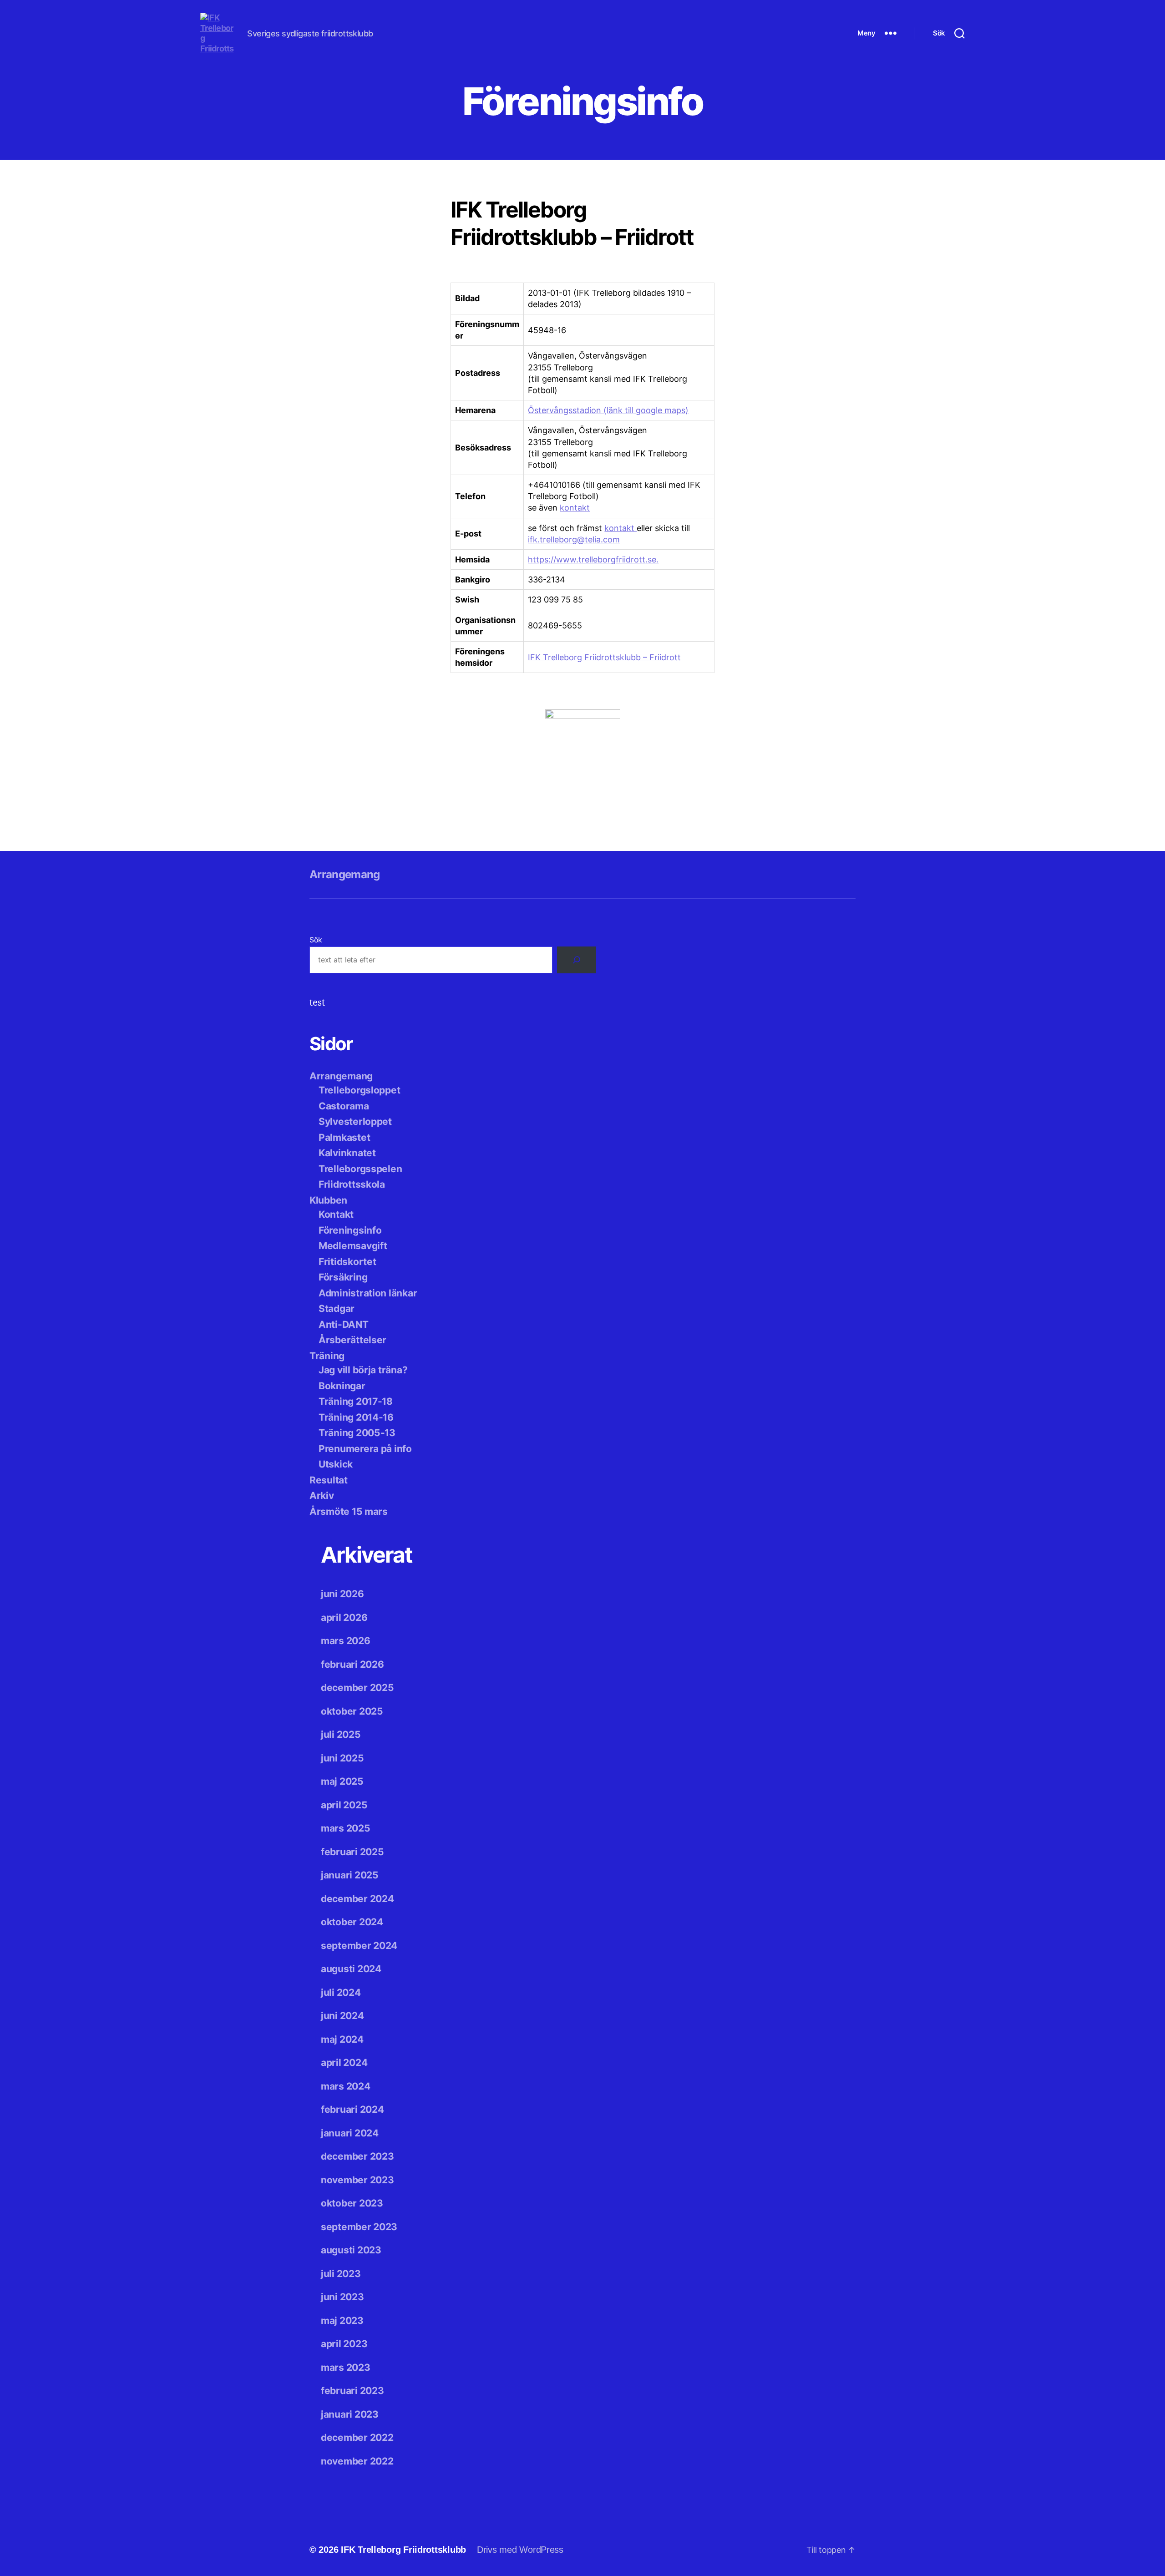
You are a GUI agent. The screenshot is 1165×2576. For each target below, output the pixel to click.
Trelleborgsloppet (359, 1090)
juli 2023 (341, 2274)
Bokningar (342, 1386)
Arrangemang (345, 874)
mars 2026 (346, 1641)
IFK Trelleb (548, 657)
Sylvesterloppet (355, 1121)
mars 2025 (346, 1828)
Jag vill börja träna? (363, 1370)
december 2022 (357, 2437)
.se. (652, 559)
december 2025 (357, 1688)
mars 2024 (346, 2086)
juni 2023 (342, 2297)
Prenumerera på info (365, 1449)
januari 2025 (350, 1875)
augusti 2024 (351, 1969)
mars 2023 (346, 2367)
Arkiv (322, 1495)
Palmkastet (344, 1137)
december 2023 (357, 2156)
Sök (316, 940)
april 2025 (344, 1805)
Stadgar (337, 1308)
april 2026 (344, 1617)
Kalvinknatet (347, 1153)
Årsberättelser (352, 1340)
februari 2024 (352, 2109)
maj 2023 (342, 2320)
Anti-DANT (344, 1324)
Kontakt (336, 1214)
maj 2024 (342, 2039)
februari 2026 (352, 1664)
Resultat (329, 1480)
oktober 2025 (352, 1711)
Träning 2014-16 (356, 1417)
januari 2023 (350, 2414)
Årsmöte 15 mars (349, 1511)
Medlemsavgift (353, 1246)
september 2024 (359, 1946)
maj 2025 (342, 1781)
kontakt (575, 508)
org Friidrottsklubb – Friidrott (625, 657)
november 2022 (357, 2461)
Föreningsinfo (350, 1230)
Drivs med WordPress (520, 2550)
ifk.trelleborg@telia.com (574, 539)
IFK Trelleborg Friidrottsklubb (403, 2550)
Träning (327, 1356)
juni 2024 (342, 2016)
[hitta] (577, 960)
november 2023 (357, 2180)
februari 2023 (352, 2391)
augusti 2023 (351, 2250)
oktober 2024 (352, 1922)
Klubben (328, 1200)
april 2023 (344, 2344)
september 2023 (359, 2227)
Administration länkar (368, 1293)
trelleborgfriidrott (612, 559)
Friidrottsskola (352, 1184)
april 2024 (344, 2062)
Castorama (344, 1106)
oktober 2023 (352, 2203)
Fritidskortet (347, 1262)
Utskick (336, 1464)
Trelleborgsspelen (360, 1169)
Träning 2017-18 (356, 1401)
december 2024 (357, 1899)
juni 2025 (342, 1758)
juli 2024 (341, 1992)
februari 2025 (352, 1852)
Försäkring (343, 1277)
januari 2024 (350, 2133)
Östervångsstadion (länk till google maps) (608, 410)
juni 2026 (342, 1594)
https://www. (553, 559)
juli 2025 (341, 1734)
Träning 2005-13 (357, 1433)
